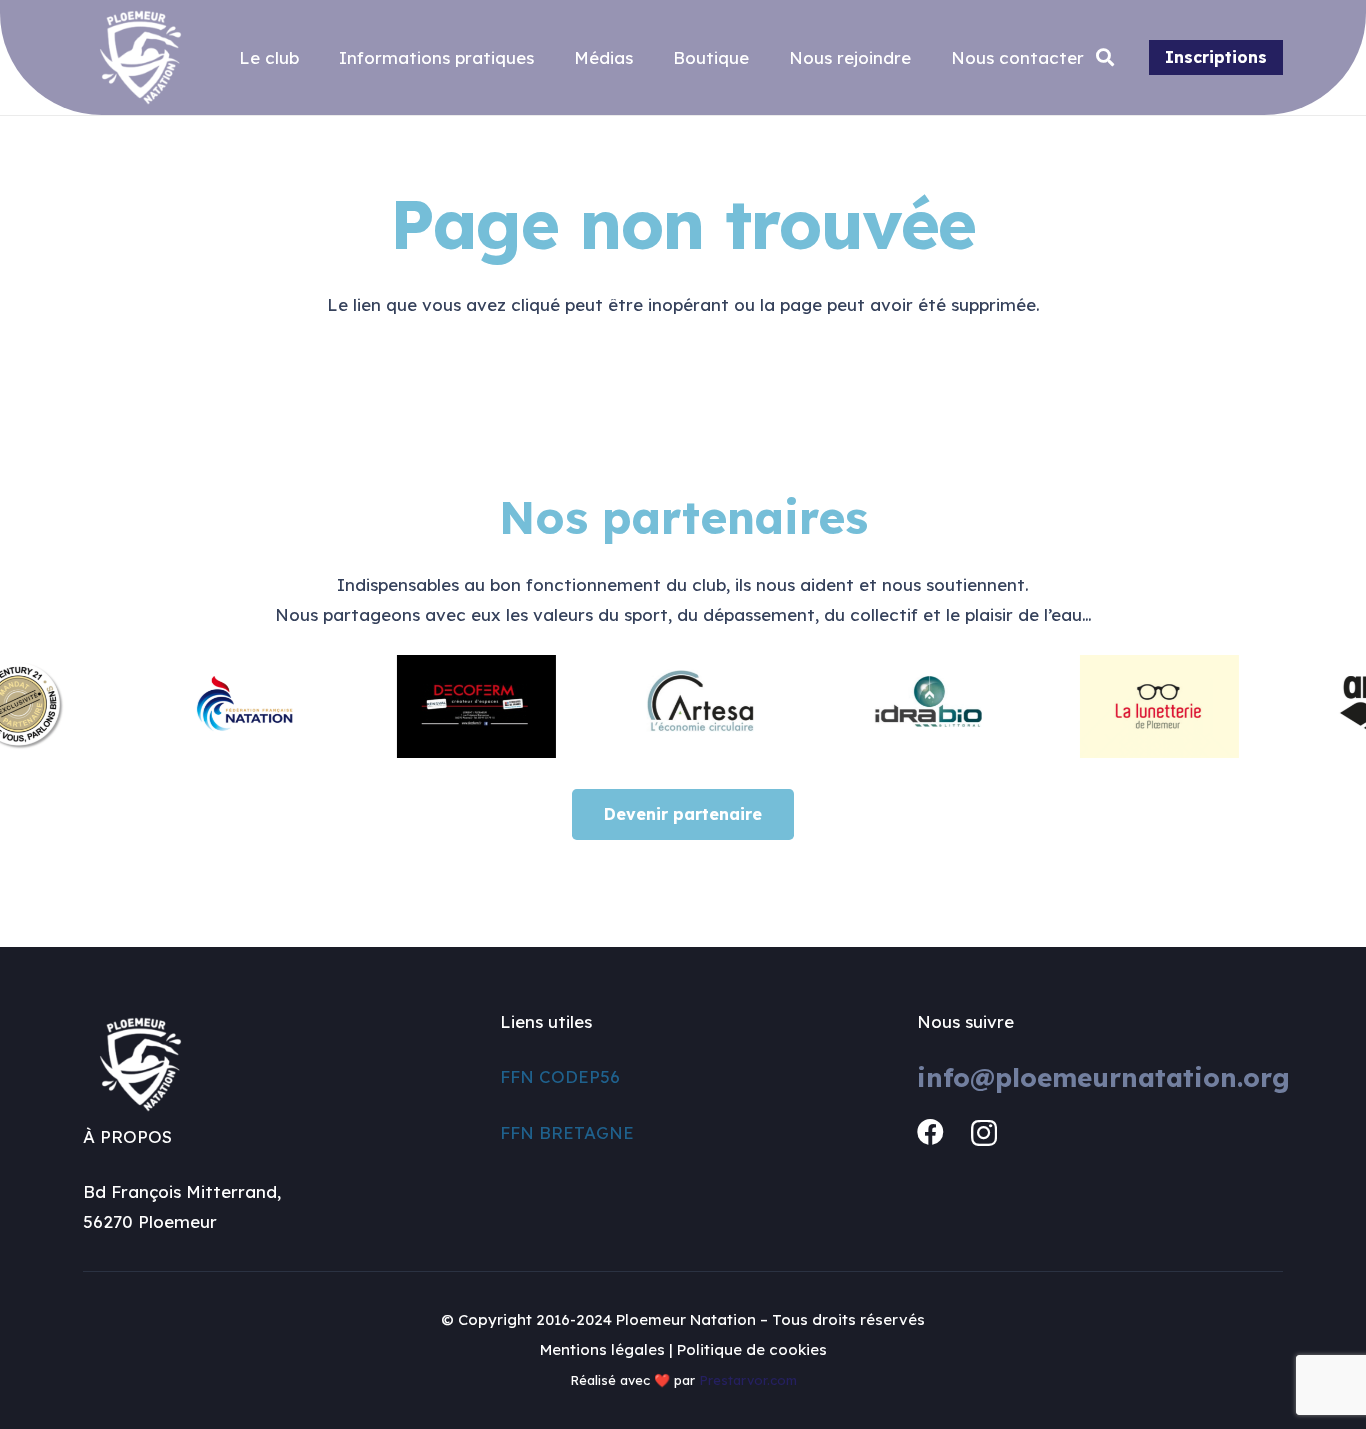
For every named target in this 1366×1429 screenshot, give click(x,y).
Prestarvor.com (748, 1380)
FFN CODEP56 (560, 1076)
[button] (1106, 58)
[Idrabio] (913, 706)
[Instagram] (984, 1134)
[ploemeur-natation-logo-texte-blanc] (140, 57)
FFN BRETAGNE (567, 1132)
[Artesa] (686, 706)
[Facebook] (930, 1132)
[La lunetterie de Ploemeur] (1141, 706)
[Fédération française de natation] (230, 706)
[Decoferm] (458, 706)
